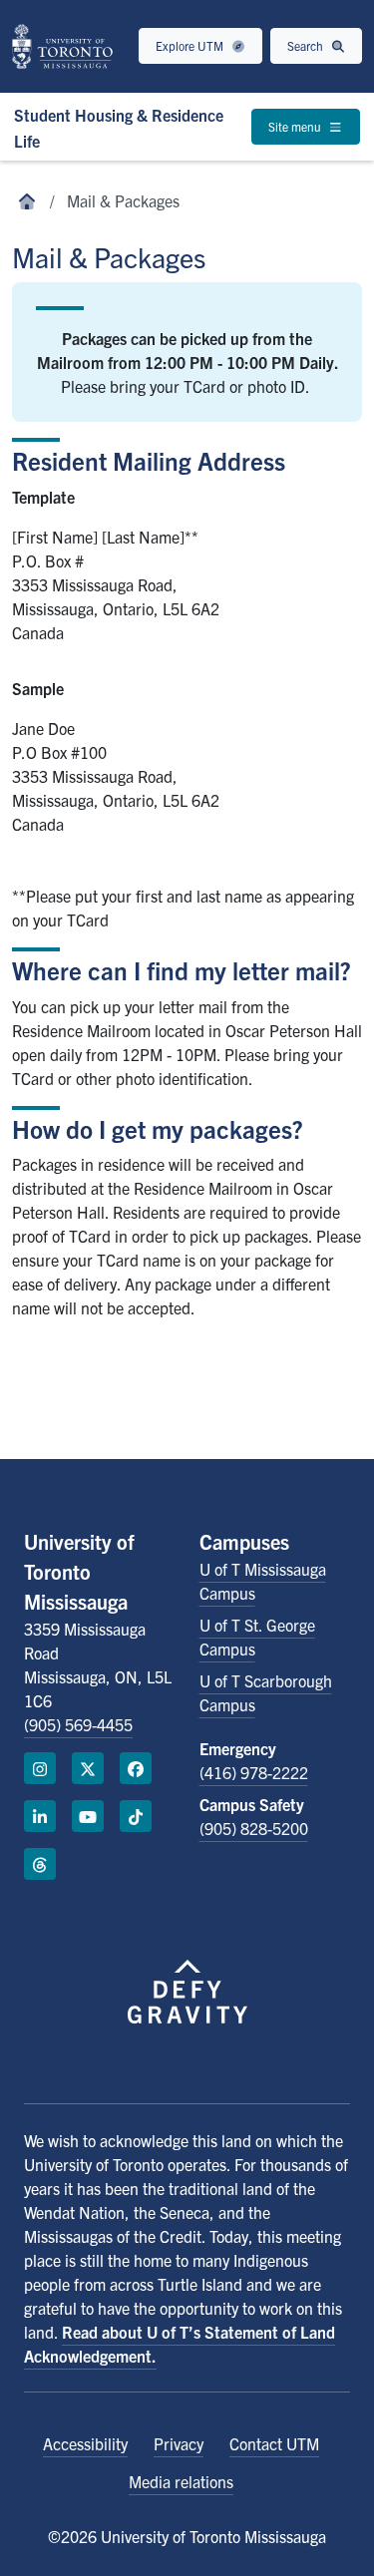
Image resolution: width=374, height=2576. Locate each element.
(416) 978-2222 (254, 1772)
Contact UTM (274, 2443)
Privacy (179, 2443)
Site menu (296, 126)
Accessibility (85, 2443)
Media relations (181, 2481)
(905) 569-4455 (78, 1724)
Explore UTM (191, 45)
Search (307, 45)
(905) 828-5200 (254, 1828)
